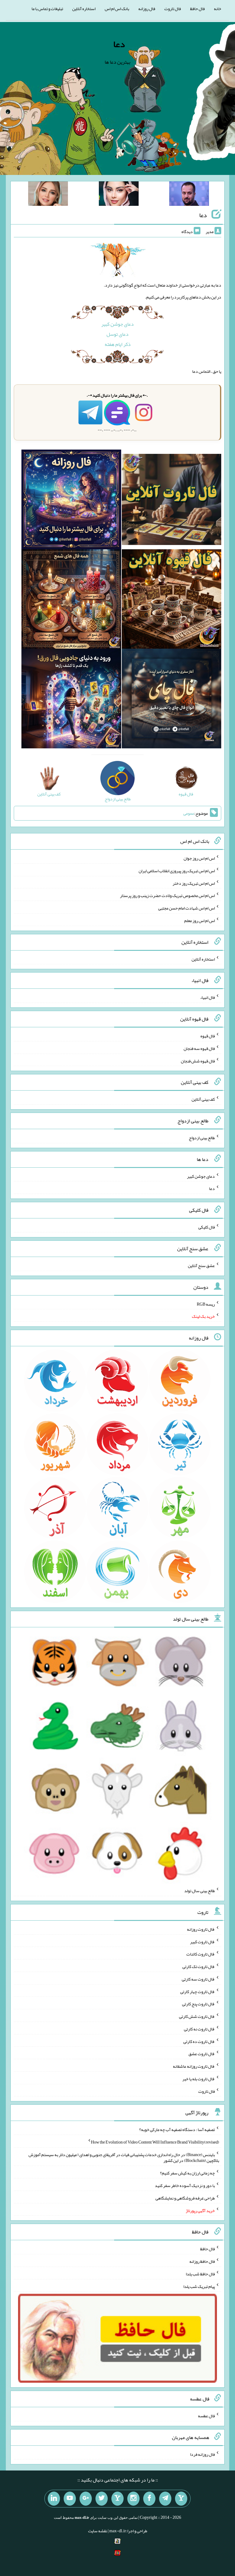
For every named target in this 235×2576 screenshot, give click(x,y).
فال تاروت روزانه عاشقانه (194, 2066)
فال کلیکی (207, 1227)
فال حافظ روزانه (202, 2261)
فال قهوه (208, 1036)
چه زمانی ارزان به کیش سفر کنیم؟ (187, 2173)
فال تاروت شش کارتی (197, 2016)
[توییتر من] (102, 2499)
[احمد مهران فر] (189, 195)
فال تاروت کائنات (201, 1954)
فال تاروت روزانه (201, 1929)
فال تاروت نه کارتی (199, 2029)
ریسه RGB (206, 1304)
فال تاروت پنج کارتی (198, 2004)
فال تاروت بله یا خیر (199, 2079)
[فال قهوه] (172, 600)
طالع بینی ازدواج (202, 1138)
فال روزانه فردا (202, 2454)
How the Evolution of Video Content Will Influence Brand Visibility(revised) (155, 2142)
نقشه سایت (98, 2531)
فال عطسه (206, 2416)
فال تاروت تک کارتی (199, 1966)
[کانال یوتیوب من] (70, 2499)
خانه (218, 9)
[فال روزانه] (71, 501)
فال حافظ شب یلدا (200, 2274)
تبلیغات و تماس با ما (47, 9)
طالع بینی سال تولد (200, 1891)
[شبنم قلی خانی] (48, 195)
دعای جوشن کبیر (117, 324)
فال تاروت (173, 9)
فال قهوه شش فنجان (198, 1061)
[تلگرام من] (165, 2499)
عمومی (189, 813)
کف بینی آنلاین (203, 1099)
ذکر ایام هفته (118, 344)
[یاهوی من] (181, 2499)
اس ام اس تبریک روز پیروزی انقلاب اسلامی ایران (177, 871)
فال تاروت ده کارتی (199, 2041)
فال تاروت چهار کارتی (198, 1991)
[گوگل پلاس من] (86, 2499)
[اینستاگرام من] (133, 2499)
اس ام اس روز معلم (200, 921)
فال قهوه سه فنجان (199, 1048)
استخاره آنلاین (84, 9)
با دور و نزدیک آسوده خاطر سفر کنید (185, 2185)
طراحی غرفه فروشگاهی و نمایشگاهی (185, 2198)
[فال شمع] (71, 600)
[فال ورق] (71, 700)
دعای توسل (117, 334)
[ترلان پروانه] (119, 195)
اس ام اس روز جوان (199, 858)
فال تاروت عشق (202, 2054)
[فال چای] (172, 700)
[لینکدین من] (54, 2499)
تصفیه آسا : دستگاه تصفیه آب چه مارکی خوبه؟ (177, 2129)
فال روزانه (147, 9)
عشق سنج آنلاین (201, 1266)
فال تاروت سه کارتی (198, 1979)
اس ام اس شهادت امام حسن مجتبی (187, 908)
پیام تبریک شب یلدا (199, 2286)
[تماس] (117, 2499)
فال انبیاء (207, 997)
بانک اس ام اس (117, 9)
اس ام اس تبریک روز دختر (194, 883)
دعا (119, 44)
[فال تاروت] (172, 501)
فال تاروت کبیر (202, 1941)
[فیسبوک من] (149, 2499)
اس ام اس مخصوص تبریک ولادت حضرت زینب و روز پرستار (167, 895)
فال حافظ (197, 9)
